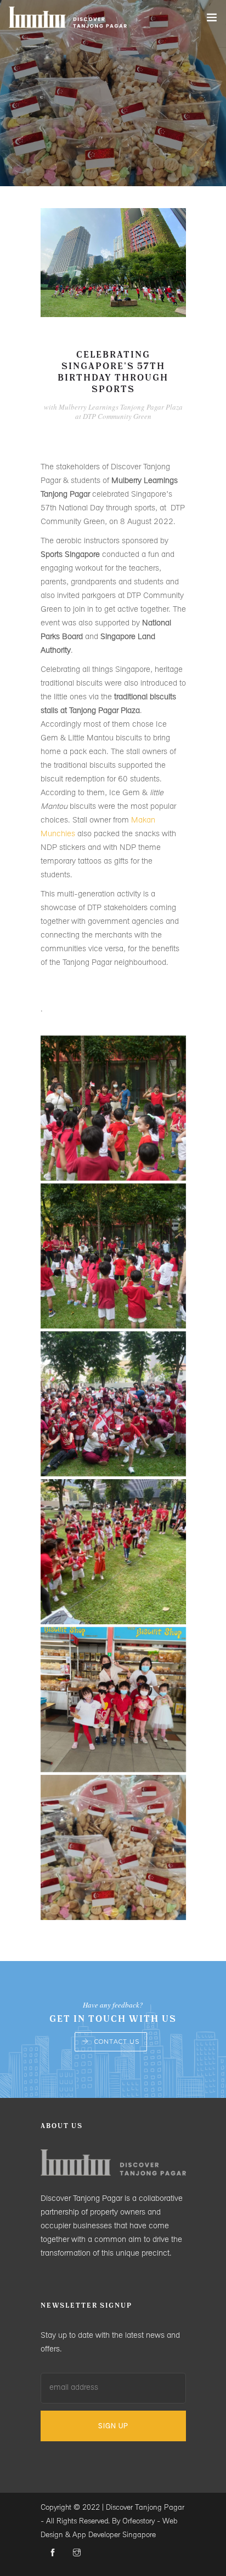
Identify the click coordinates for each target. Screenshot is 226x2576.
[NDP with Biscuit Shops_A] (113, 1847)
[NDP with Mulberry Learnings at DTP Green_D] (113, 1256)
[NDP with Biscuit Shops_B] (113, 1700)
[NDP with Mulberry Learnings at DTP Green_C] (113, 1404)
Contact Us (117, 2042)
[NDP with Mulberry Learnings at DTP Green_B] (113, 1552)
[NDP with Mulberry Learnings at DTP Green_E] (113, 1108)
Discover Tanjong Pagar (145, 2508)
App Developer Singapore (114, 2535)
